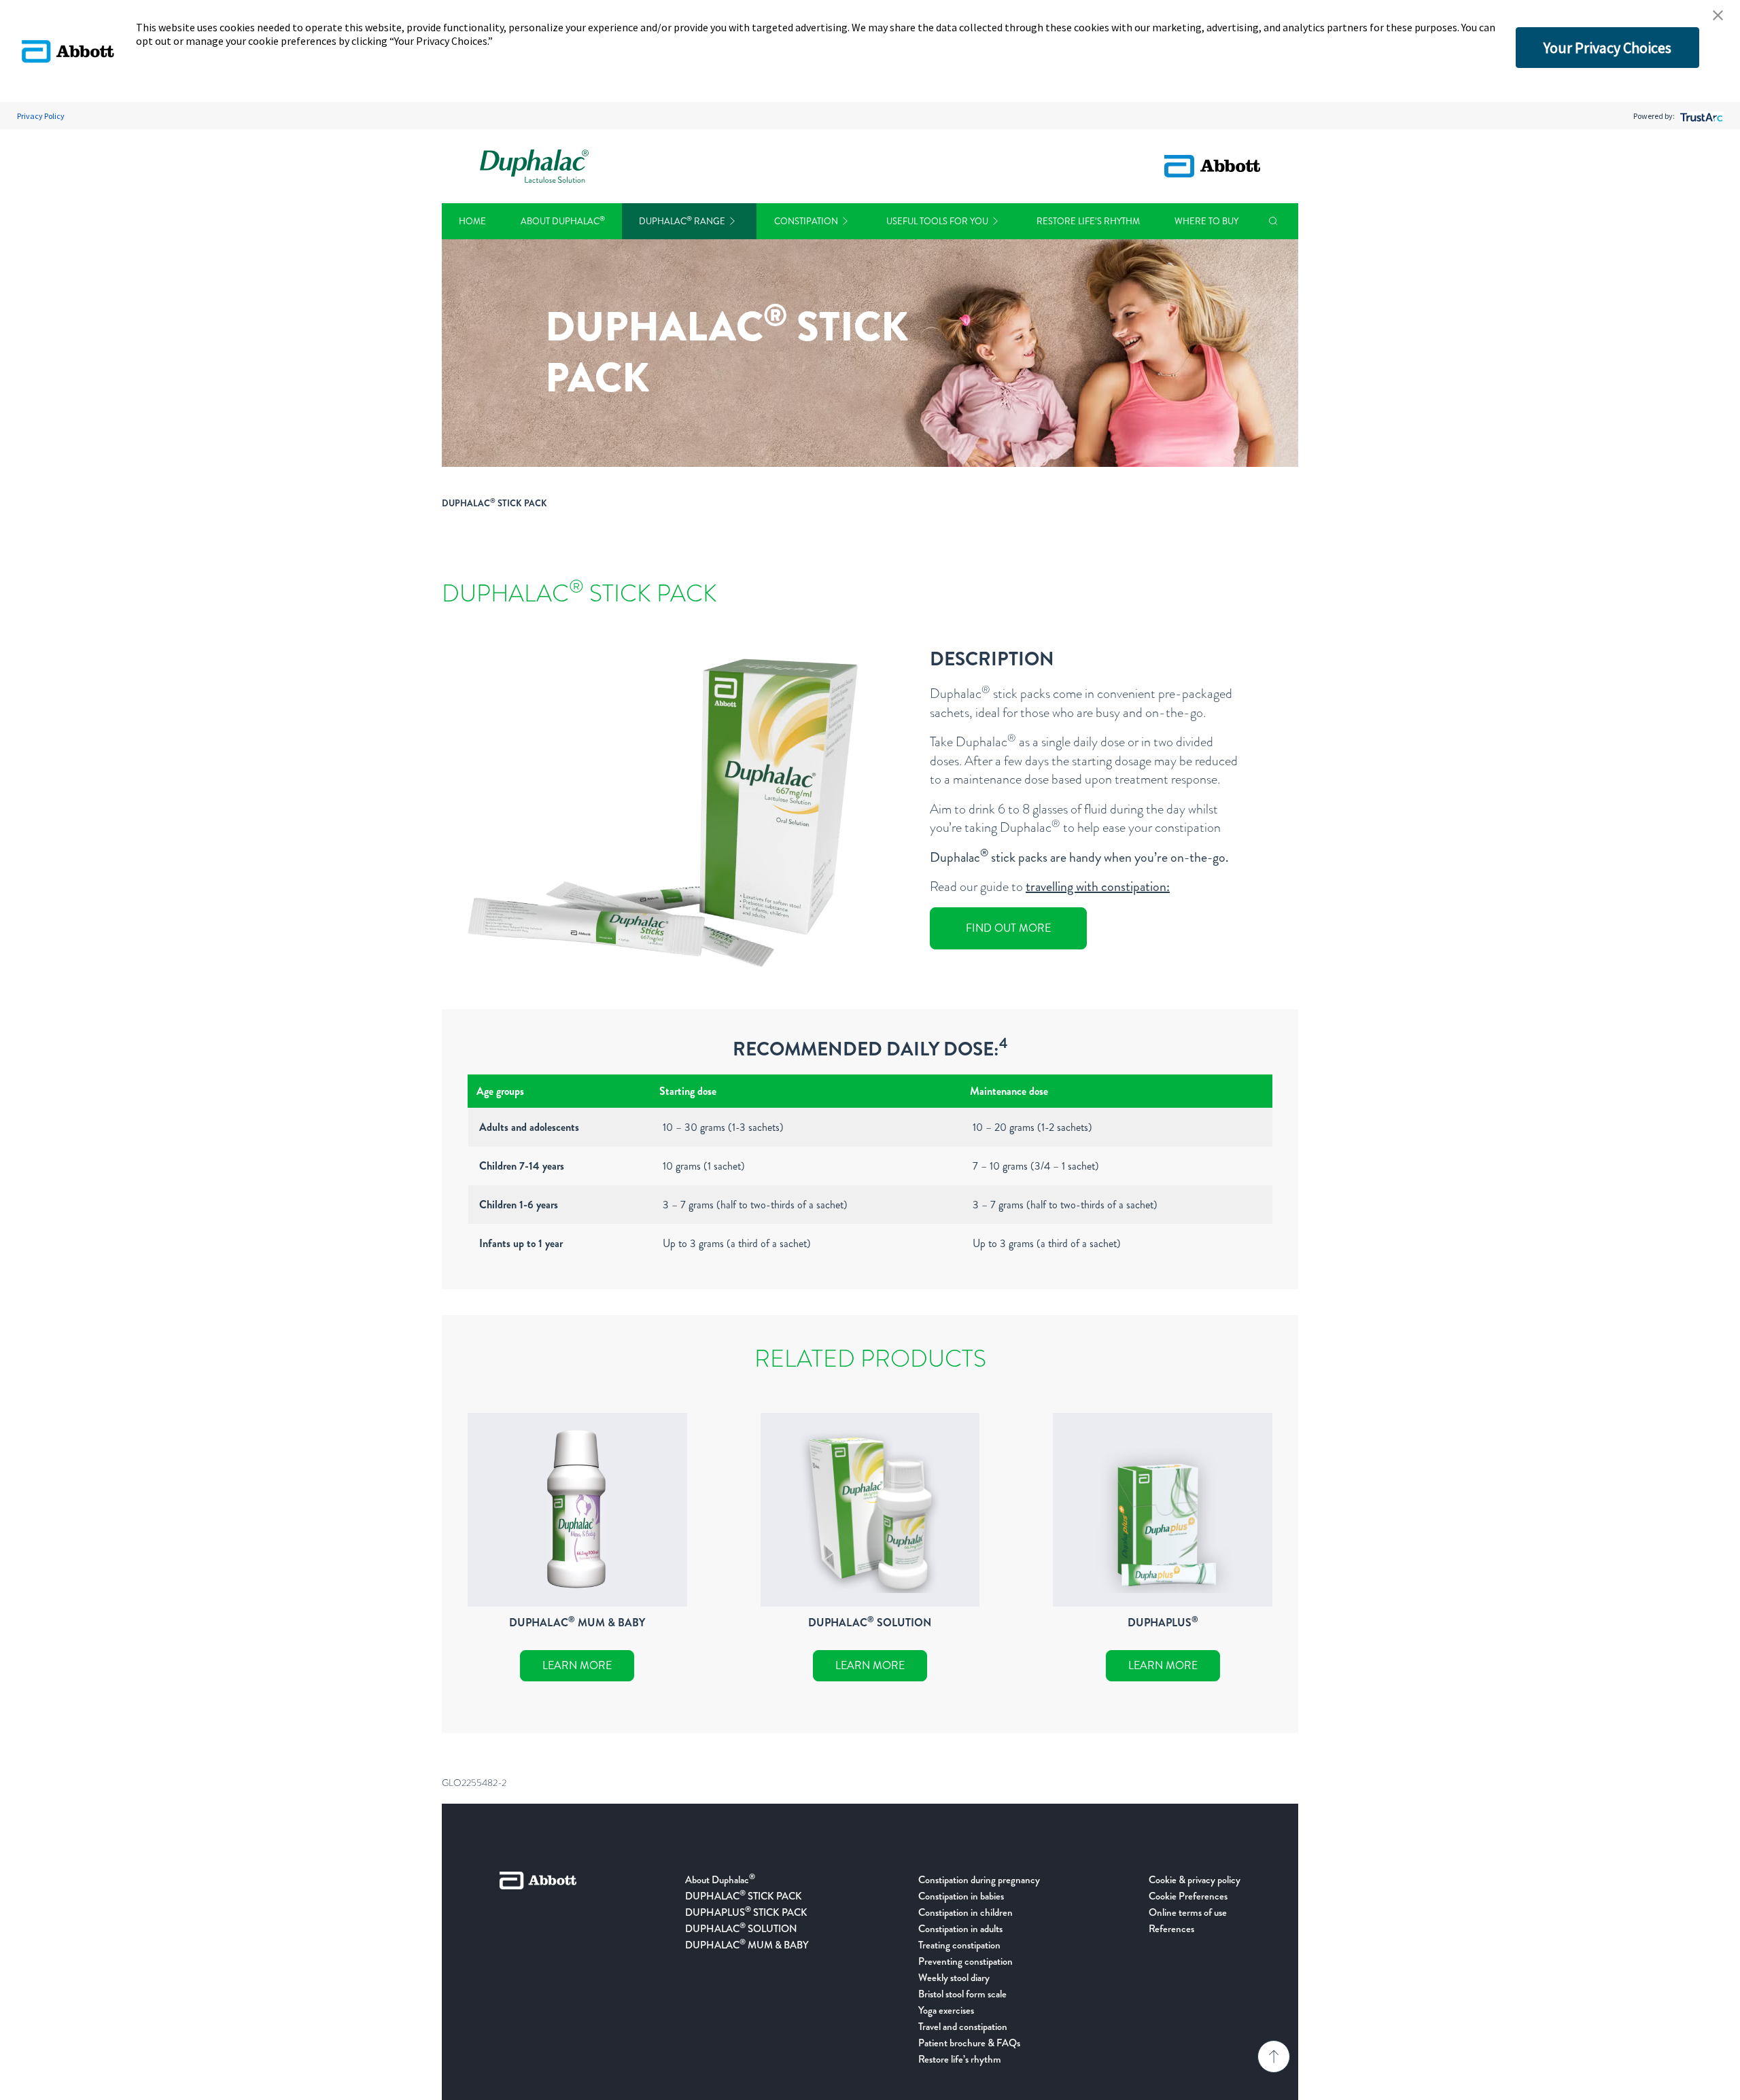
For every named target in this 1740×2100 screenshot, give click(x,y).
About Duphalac (563, 221)
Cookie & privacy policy (1195, 1880)
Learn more (577, 1665)
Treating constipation (959, 1945)
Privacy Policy (41, 116)
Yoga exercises (946, 2010)
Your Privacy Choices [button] (1607, 48)
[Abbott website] (1212, 166)
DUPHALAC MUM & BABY (747, 1945)
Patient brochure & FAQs (969, 2043)
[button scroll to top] (1274, 2057)
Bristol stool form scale (962, 1994)
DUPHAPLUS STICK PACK (746, 1912)
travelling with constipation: (1098, 887)
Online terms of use (1188, 1912)
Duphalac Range (682, 221)
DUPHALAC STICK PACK (744, 1896)
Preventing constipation (965, 1961)
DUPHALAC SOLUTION (741, 1929)
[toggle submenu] (732, 221)
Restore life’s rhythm (1088, 221)
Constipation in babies (961, 1896)
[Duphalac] (534, 166)
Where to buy (1206, 221)
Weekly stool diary (954, 1978)
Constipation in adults (960, 1929)
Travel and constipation (963, 2027)
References (1171, 1929)
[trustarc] (1700, 116)
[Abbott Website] (538, 1970)
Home (472, 221)
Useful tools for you (937, 221)
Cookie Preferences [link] (1188, 1896)
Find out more (1008, 928)
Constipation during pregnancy (979, 1880)
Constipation (806, 221)
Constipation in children (965, 1912)
